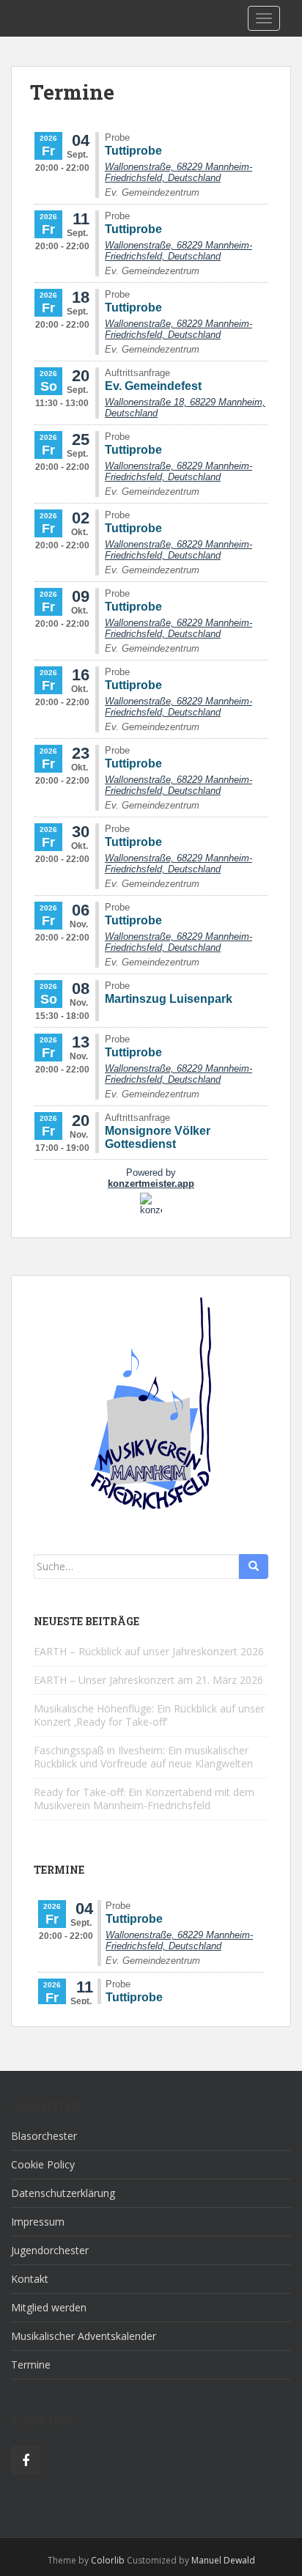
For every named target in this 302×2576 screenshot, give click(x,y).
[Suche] (254, 1567)
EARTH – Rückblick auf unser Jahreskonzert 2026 (149, 1651)
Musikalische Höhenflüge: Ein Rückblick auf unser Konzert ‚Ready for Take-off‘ (149, 1715)
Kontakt (30, 2279)
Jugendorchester (50, 2250)
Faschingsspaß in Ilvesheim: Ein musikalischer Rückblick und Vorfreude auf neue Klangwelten (143, 1757)
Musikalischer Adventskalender (84, 2336)
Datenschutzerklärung (63, 2193)
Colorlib (108, 2560)
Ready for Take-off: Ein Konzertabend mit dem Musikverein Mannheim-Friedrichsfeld (144, 1799)
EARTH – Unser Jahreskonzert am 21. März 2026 (148, 1680)
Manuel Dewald (223, 2560)
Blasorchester (44, 2136)
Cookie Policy (43, 2164)
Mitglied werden (49, 2307)
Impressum (38, 2222)
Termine (31, 2365)
